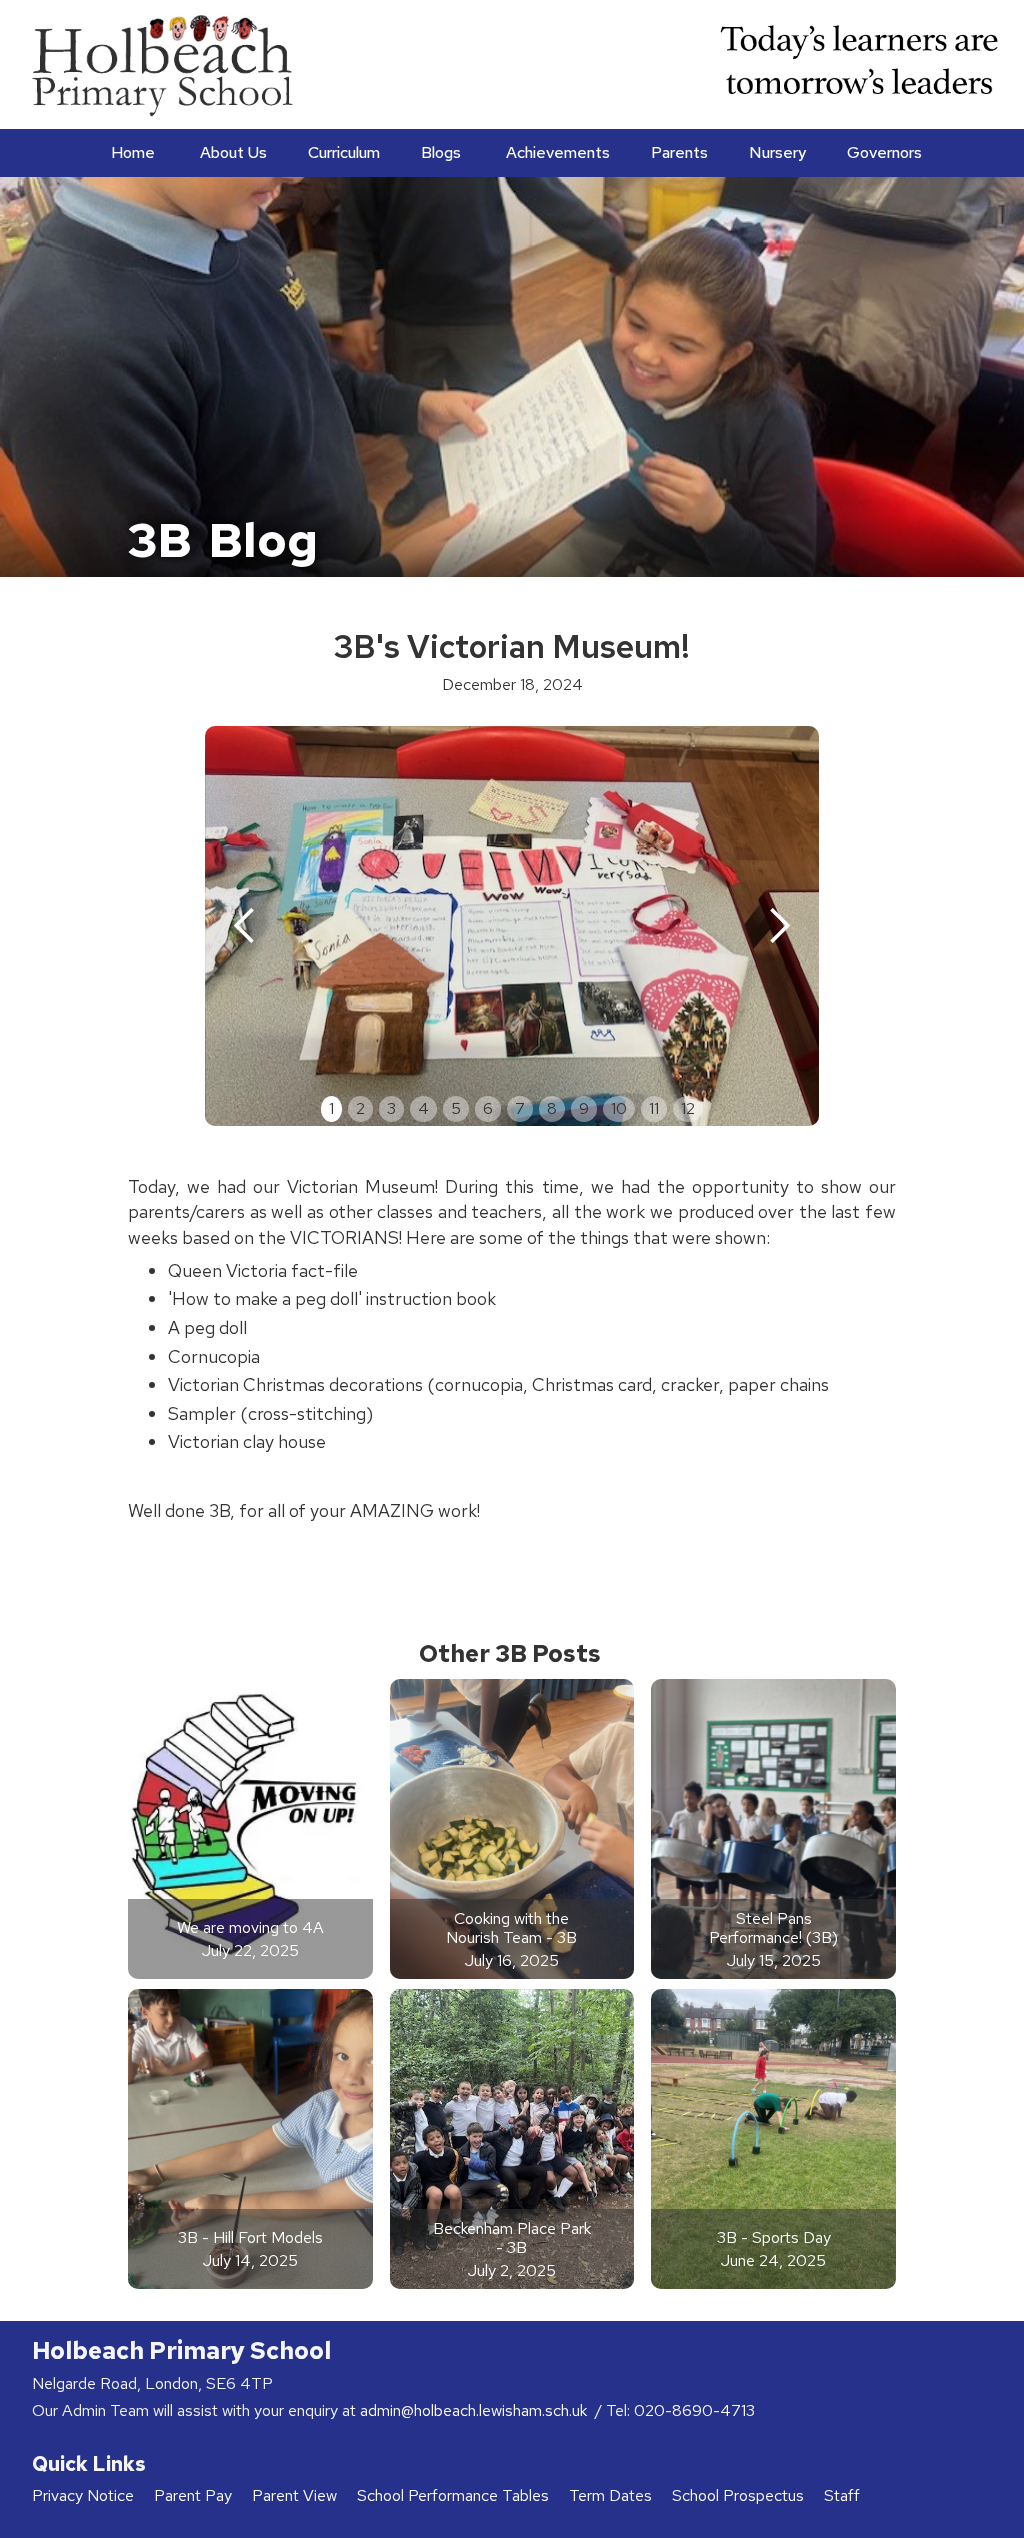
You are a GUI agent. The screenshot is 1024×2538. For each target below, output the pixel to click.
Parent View (294, 2495)
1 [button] (331, 1108)
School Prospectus (738, 2495)
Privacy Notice (83, 2495)
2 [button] (360, 1108)
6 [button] (488, 1108)
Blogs (441, 152)
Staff (842, 2495)
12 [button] (688, 1108)
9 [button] (584, 1108)
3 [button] (391, 1108)
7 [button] (520, 1108)
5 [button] (456, 1108)
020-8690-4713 (694, 2410)
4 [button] (423, 1108)
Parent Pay (193, 2495)
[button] (231, 153)
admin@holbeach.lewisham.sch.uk (475, 2410)
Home (133, 152)
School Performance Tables (453, 2495)
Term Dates (610, 2495)
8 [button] (552, 1108)
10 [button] (619, 1108)
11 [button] (654, 1108)
